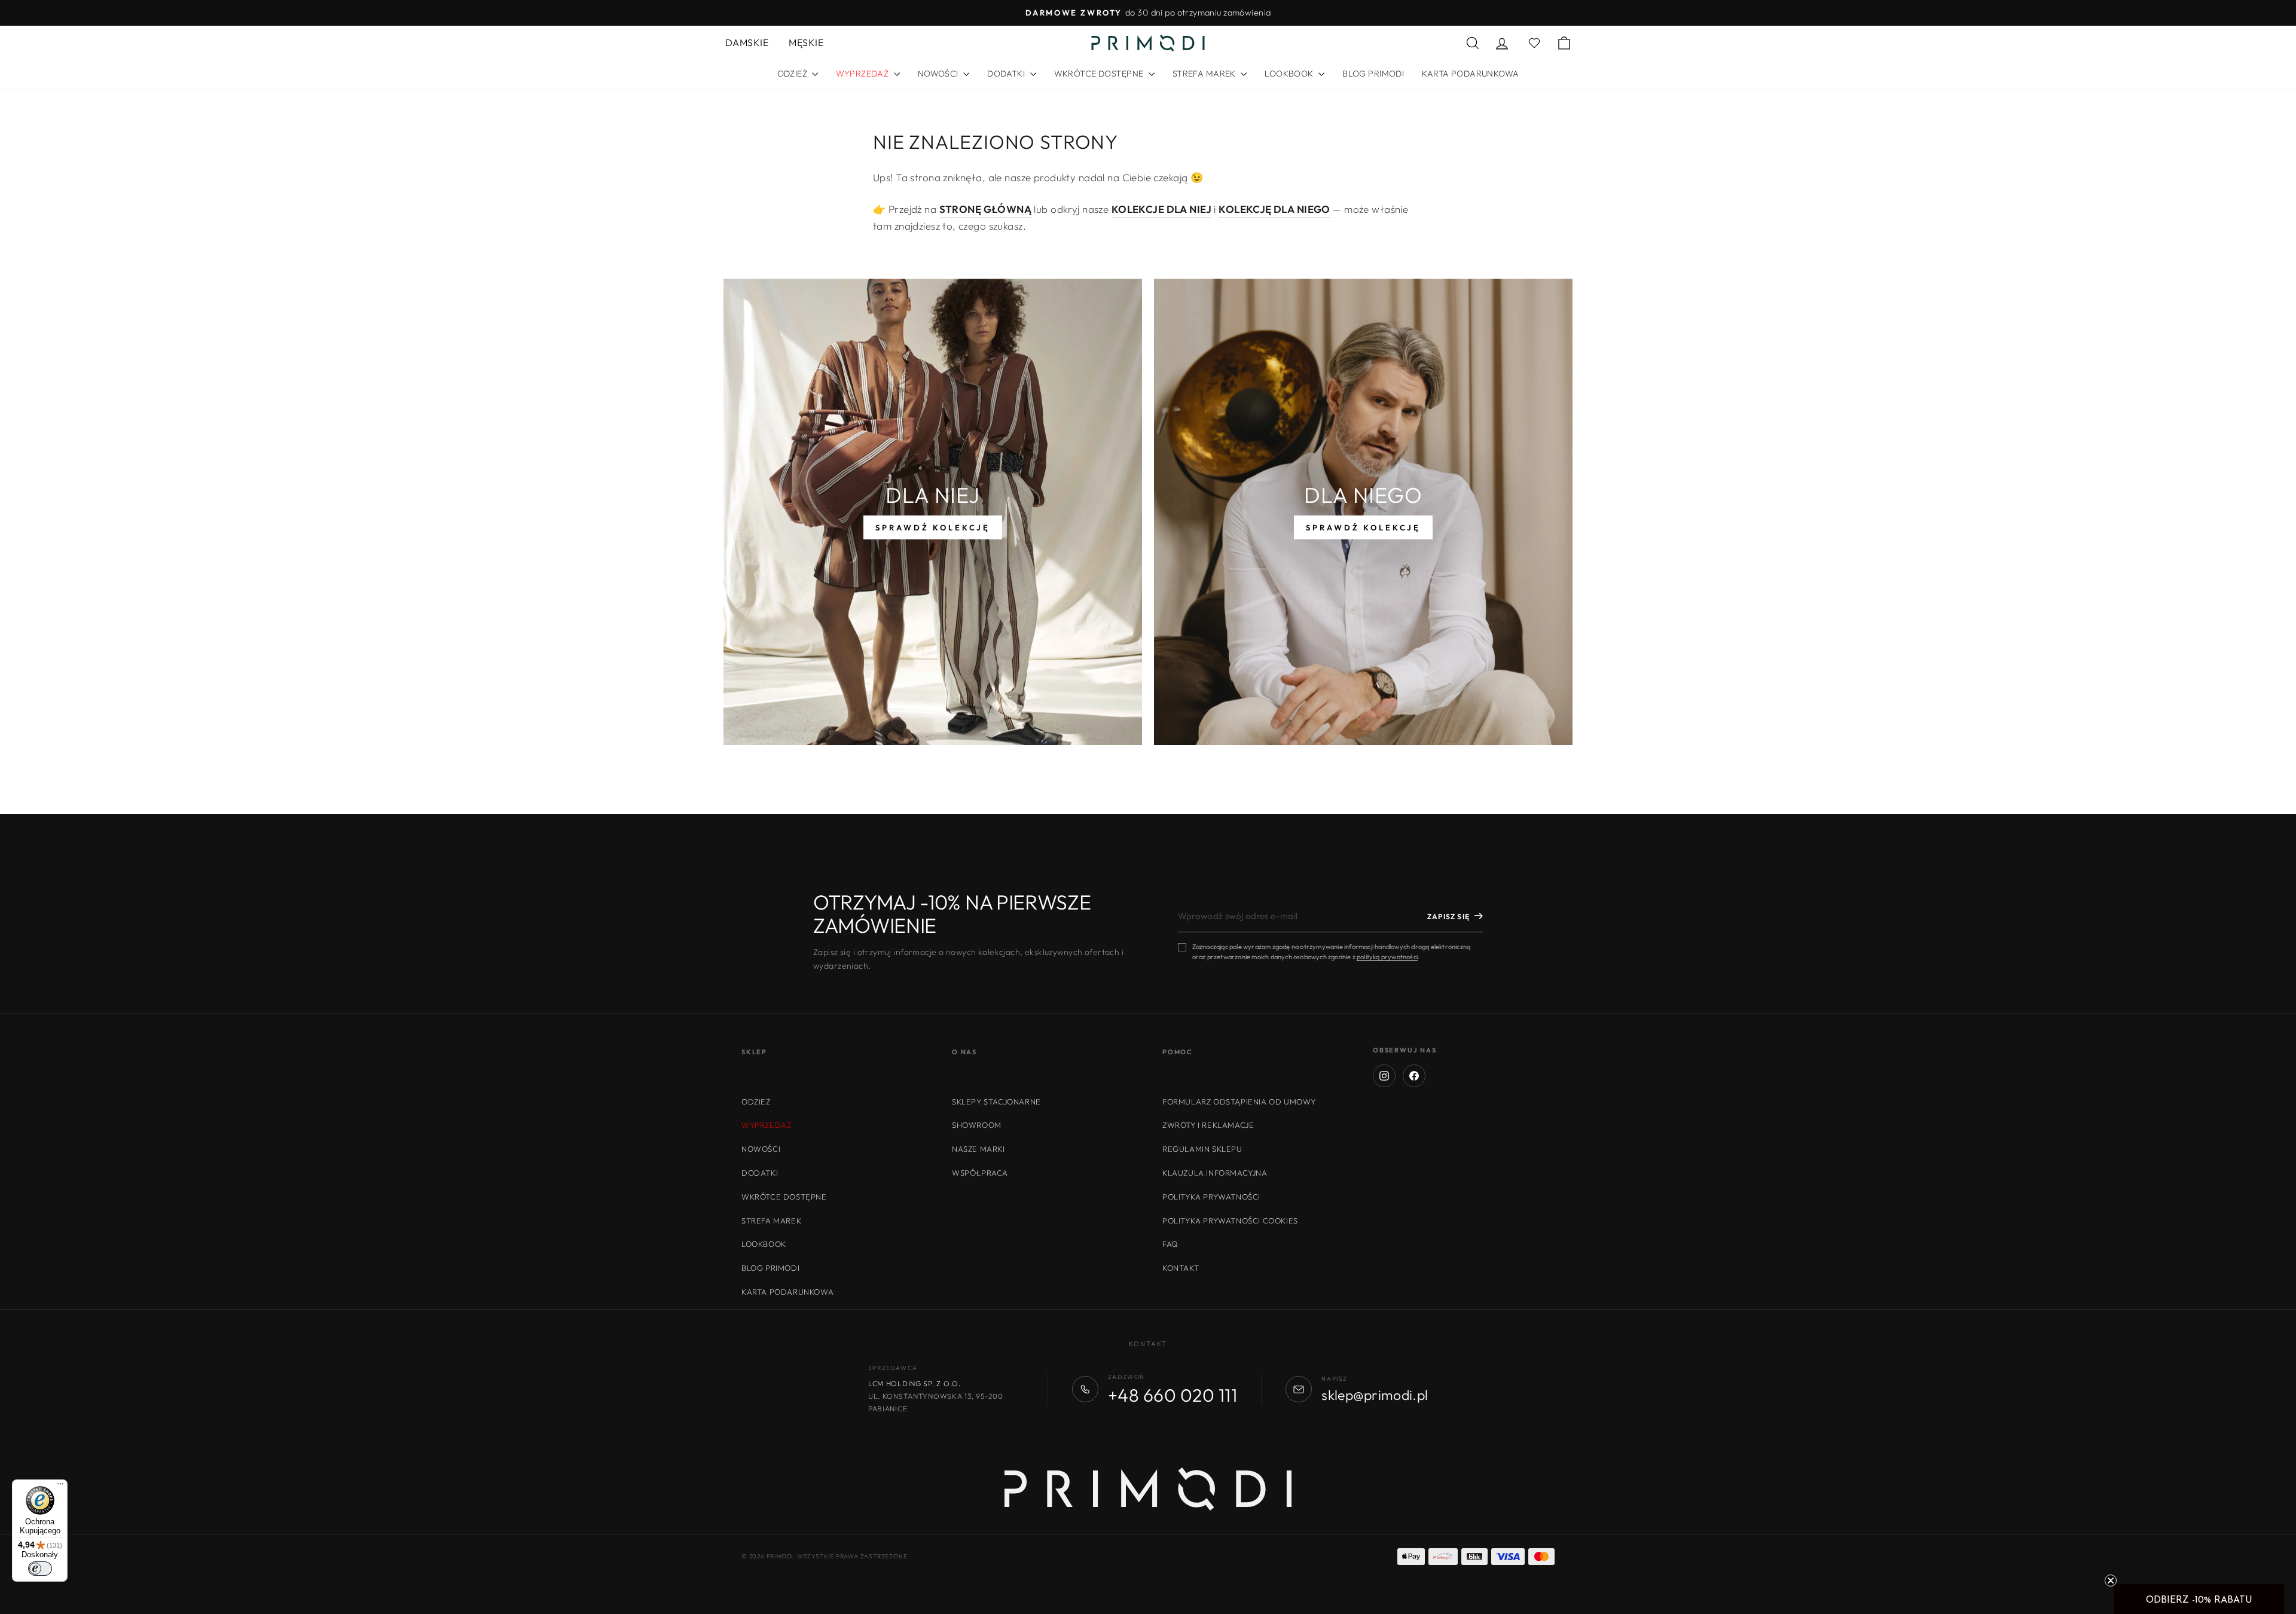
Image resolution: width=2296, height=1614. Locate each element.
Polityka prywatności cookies (1230, 1221)
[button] (2199, 1599)
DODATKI (1007, 74)
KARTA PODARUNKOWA (1470, 74)
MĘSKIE (806, 42)
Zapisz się (1448, 916)
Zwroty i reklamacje (1208, 1125)
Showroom (977, 1125)
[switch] (40, 1569)
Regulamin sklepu (1202, 1149)
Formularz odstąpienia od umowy (1239, 1102)
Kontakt (1181, 1268)
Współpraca (980, 1173)
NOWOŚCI (939, 74)
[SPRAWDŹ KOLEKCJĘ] (933, 512)
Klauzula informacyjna (1215, 1173)
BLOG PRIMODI (1373, 74)
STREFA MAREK (1205, 74)
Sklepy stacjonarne (996, 1102)
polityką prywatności (1387, 957)
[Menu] (60, 1487)
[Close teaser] (2111, 1581)
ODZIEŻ (793, 74)
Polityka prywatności (1211, 1197)
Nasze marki (978, 1149)
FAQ (1170, 1244)
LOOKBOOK (1290, 74)
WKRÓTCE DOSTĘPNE (1100, 74)
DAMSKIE (747, 42)
